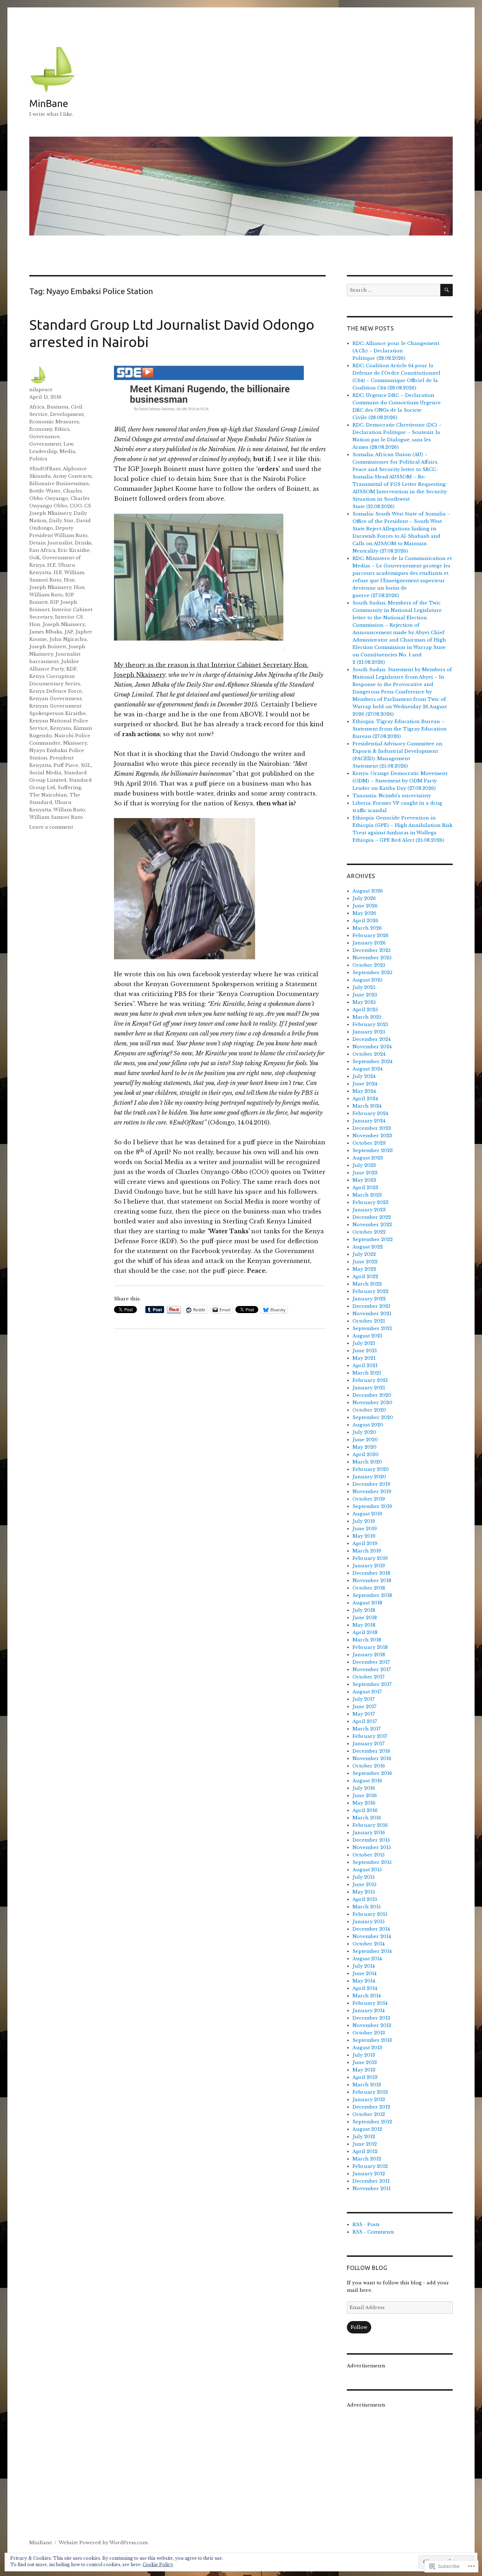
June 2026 (365, 906)
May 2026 (364, 913)
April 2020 (366, 1454)
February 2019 (370, 1558)
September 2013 (372, 2040)
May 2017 (364, 1714)
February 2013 (370, 2092)
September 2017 (372, 1684)
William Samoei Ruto (56, 817)
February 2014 (370, 2003)
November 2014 (372, 1936)
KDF (71, 669)
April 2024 (365, 1099)
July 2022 (364, 1254)
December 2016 (371, 1751)
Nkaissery (75, 743)
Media (67, 451)
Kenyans (61, 728)
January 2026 (369, 943)
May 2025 (364, 1002)
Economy (41, 429)
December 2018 (371, 1573)
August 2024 (367, 1069)
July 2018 (364, 1610)
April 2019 (365, 1543)
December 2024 (372, 1039)
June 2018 (365, 1618)
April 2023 (365, 1188)
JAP (69, 632)
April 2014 (365, 1988)
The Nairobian (48, 795)
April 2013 (365, 2077)
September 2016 (372, 1773)
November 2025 (372, 958)
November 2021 (372, 1314)
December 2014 (371, 1929)
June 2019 (365, 1529)
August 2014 (367, 1959)
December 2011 (371, 2181)
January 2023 (369, 1210)
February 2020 (371, 1469)
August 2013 (367, 2048)
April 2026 (365, 921)
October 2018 (369, 1588)
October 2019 (369, 1499)
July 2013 (364, 2055)
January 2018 (369, 1655)
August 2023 (368, 1158)
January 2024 (369, 1121)
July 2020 (364, 1432)
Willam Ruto (69, 810)
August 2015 (367, 1870)
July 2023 (364, 1165)
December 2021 (371, 1306)
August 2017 (367, 1692)
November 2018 (372, 1581)
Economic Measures (54, 422)
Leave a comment (51, 827)
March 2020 (367, 1462)
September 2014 (372, 1951)
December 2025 (372, 950)
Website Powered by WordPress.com (103, 2543)
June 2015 (364, 1885)
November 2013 (372, 2025)
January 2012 (369, 2174)
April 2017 (365, 1721)
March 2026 (367, 928)
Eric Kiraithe (74, 550)
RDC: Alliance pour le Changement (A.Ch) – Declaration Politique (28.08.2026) (396, 351)
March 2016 (367, 1818)
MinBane (49, 103)
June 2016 (365, 1796)
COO (76, 506)
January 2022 (369, 1299)
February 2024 (370, 1113)
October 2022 (369, 1232)
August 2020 (368, 1425)
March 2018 (367, 1640)
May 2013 (364, 2070)
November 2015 (372, 1847)
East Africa (42, 550)
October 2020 (369, 1410)
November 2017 (372, 1669)
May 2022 (364, 1269)
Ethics (62, 429)
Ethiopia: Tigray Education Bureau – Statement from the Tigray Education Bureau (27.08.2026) (400, 729)
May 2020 (364, 1447)
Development (67, 414)
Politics (38, 459)
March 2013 (367, 2085)
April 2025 (365, 1010)
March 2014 (367, 1996)
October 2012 (369, 2114)
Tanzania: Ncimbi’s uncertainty (392, 796)
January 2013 (369, 2100)
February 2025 (370, 1024)
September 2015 (372, 1862)
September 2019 (372, 1506)
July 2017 (364, 1699)
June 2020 (365, 1440)
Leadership (43, 451)
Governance (44, 437)
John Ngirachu (68, 639)
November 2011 (372, 2189)
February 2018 (370, 1647)
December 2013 (371, 2018)
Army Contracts (72, 476)
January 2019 (369, 1566)
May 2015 (364, 1892)
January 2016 (369, 1833)
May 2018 (364, 1625)
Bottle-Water (45, 491)
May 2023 (364, 1180)
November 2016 (372, 1758)
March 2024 (367, 1106)
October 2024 (369, 1054)
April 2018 (365, 1632)
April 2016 (365, 1810)
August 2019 (367, 1514)
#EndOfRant (45, 469)
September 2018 (372, 1595)
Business (58, 407)
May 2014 (364, 1981)
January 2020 (369, 1477)
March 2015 (367, 1907)
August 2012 (367, 2129)
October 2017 (369, 1677)
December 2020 (372, 1395)
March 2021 (367, 1373)
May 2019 (364, 1536)
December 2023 (372, 1128)
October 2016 (369, 1766)
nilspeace (41, 390)
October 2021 (369, 1321)
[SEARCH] (447, 290)
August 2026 (368, 891)
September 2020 (373, 1417)
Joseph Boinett (48, 647)
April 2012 (365, 2151)
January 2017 (369, 1744)
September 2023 (373, 1150)
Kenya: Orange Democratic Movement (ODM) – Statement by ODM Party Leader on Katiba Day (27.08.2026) (400, 781)
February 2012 (370, 2166)
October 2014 (369, 1944)
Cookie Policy (158, 2565)
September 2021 (372, 1328)
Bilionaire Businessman (59, 484)
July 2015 (364, 1877)
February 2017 (370, 1736)
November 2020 (372, 1403)
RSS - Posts (366, 2225)
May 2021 (364, 1358)
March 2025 (367, 1017)
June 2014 (364, 1973)
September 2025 (372, 973)
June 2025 (365, 995)
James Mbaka (46, 632)
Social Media (45, 773)
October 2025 (369, 965)
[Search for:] (394, 290)
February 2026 (370, 935)
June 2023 (365, 1173)
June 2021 (365, 1351)
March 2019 (367, 1551)
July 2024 (364, 1076)
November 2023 (372, 1136)
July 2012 (364, 2137)
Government (45, 444)
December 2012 (371, 2107)
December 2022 (372, 1217)
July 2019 (364, 1521)
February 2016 (370, 1825)
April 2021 (365, 1365)
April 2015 (365, 1899)
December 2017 (371, 1662)
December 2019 (371, 1484)
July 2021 (364, 1343)
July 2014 (364, 1966)
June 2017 (364, 1707)
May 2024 (364, 1091)
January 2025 (369, 1032)
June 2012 (365, 2144)
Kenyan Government (55, 699)
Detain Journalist (51, 543)
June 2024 (365, 1084)
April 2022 (365, 1277)
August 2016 (367, 1781)
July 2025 (364, 987)
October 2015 (369, 1855)
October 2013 (369, 2033)
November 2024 (372, 1047)
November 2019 (372, 1492)
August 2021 (367, 1336)
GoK (35, 558)
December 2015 (371, 1840)
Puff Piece (66, 765)
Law (68, 444)
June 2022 (365, 1262)
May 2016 (364, 1803)
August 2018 (367, 1603)
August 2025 (367, 980)
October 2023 (369, 1143)
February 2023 (370, 1202)
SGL (86, 765)
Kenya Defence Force (56, 691)
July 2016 (364, 1788)
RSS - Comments (373, 2232)
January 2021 (369, 1388)
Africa (37, 407)
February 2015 (370, 1914)
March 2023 (367, 1195)
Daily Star (61, 521)
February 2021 (370, 1380)
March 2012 (367, 2159)
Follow (359, 2327)
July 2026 (364, 898)
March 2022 (367, 1284)
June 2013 (365, 2062)
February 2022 (370, 1291)
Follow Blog (367, 2268)
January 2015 (369, 1922)
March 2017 (367, 1729)
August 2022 (368, 1247)
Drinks (83, 543)
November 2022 (372, 1225)
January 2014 (369, 2011)
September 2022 (373, 1239)
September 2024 (372, 1062)
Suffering (69, 788)
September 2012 (372, 2122)
